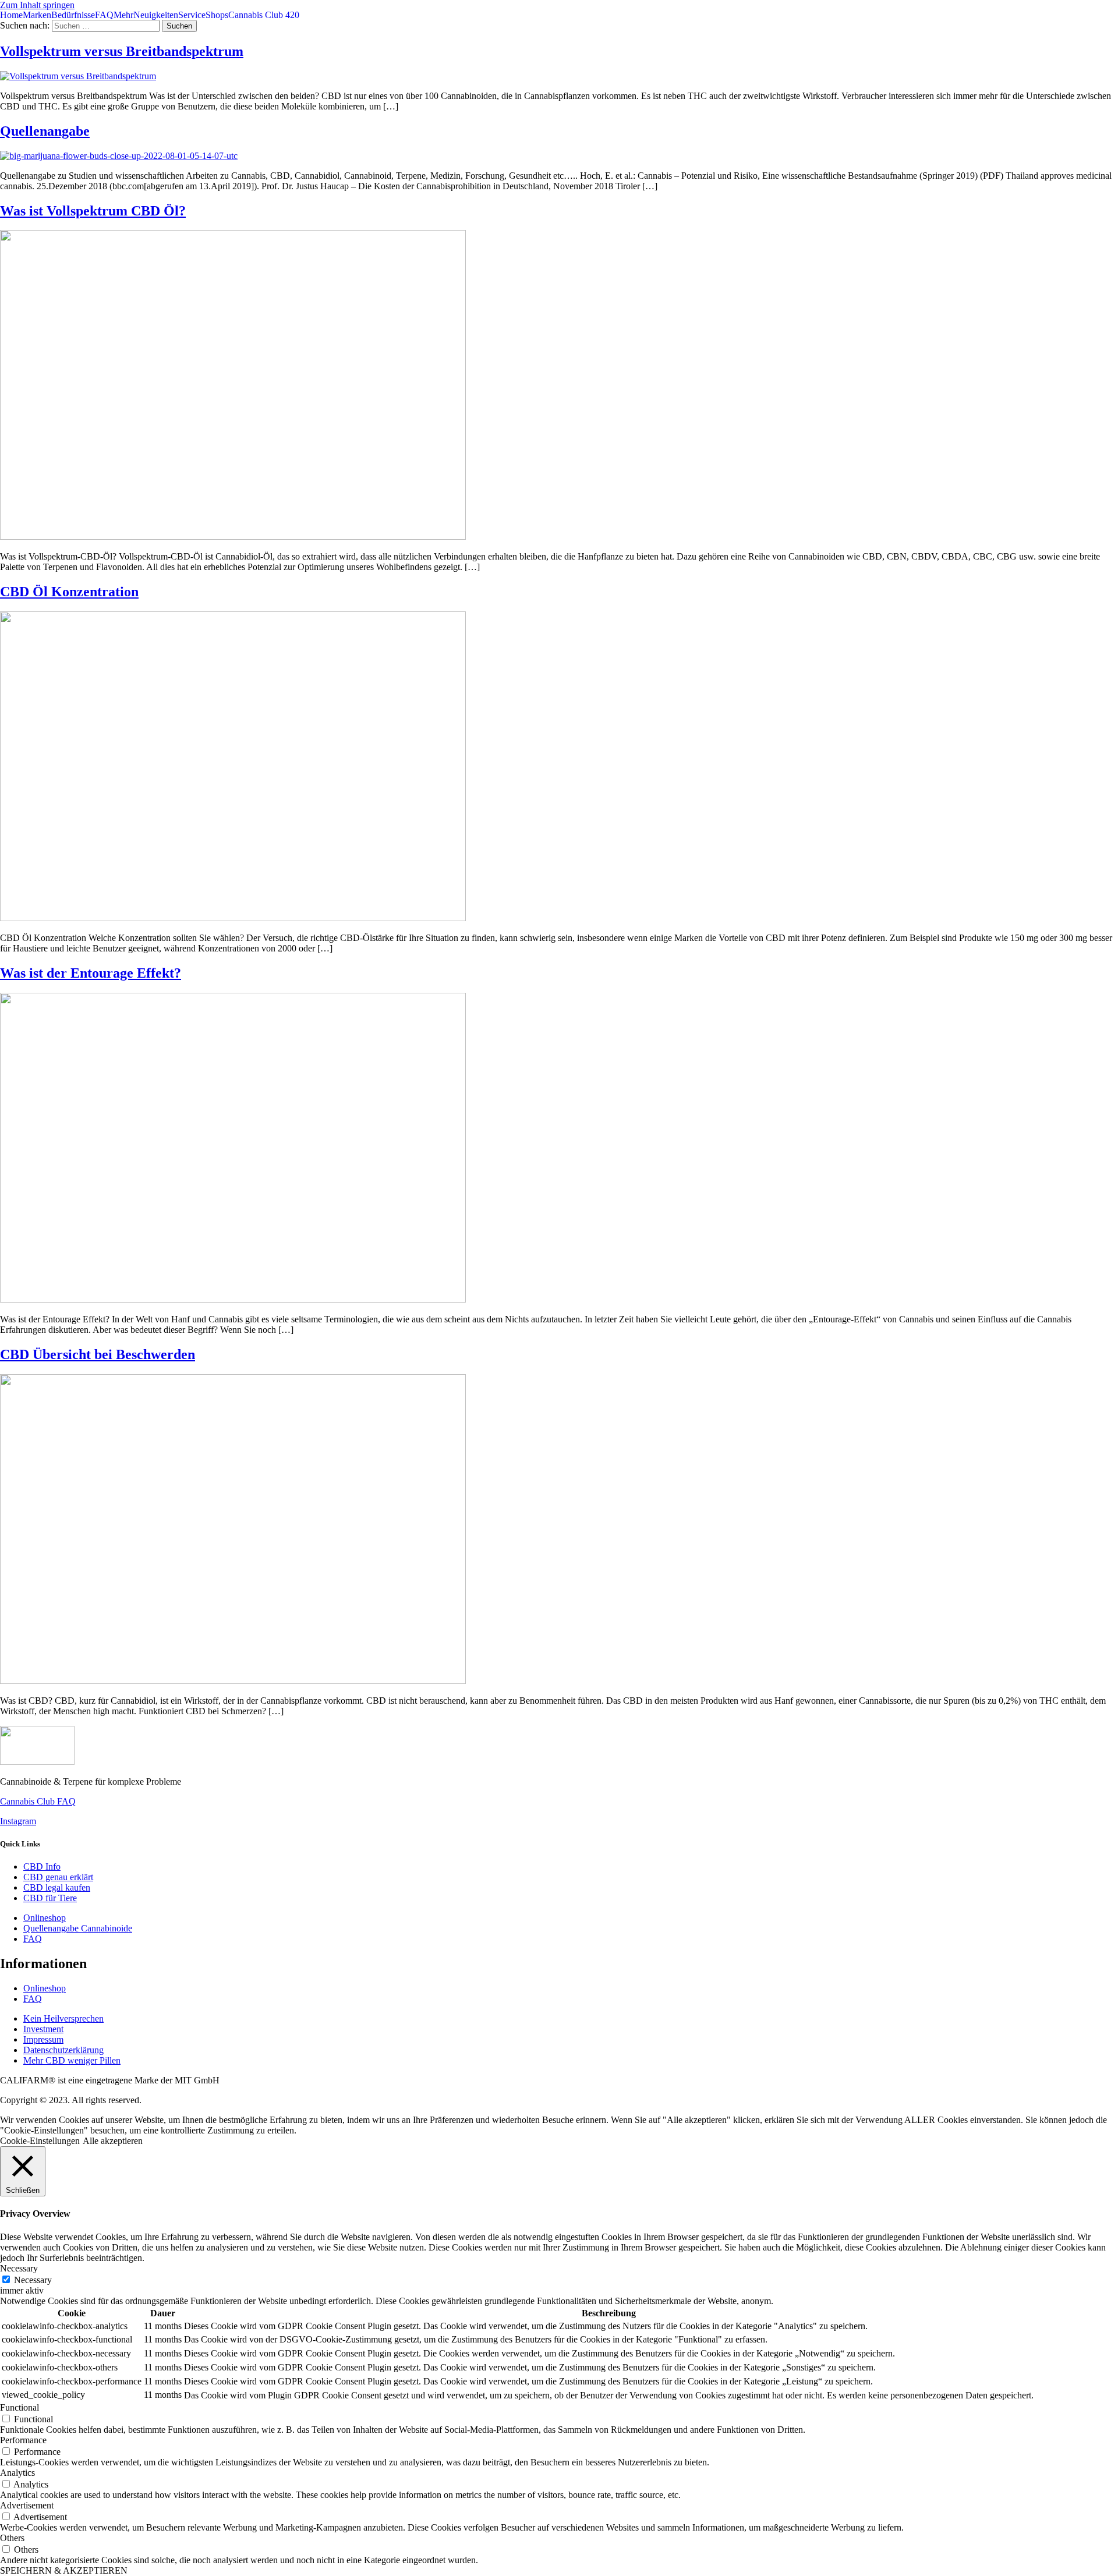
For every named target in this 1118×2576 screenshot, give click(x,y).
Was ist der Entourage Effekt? (91, 973)
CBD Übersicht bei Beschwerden (98, 1354)
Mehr (123, 15)
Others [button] (12, 2538)
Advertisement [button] (27, 2505)
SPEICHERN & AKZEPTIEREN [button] (64, 2570)
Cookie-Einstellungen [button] (40, 2141)
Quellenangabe (45, 131)
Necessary (33, 2280)
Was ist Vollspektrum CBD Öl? (93, 211)
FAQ (104, 15)
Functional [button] (20, 2407)
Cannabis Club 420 (264, 15)
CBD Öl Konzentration (69, 592)
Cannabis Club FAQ (38, 1801)
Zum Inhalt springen (37, 5)
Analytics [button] (17, 2473)
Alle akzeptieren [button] (113, 2141)
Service (192, 15)
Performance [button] (23, 2440)
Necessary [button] (19, 2268)
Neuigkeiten (156, 15)
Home (11, 15)
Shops (217, 15)
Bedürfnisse (73, 15)
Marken (37, 15)
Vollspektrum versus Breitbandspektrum (122, 51)
